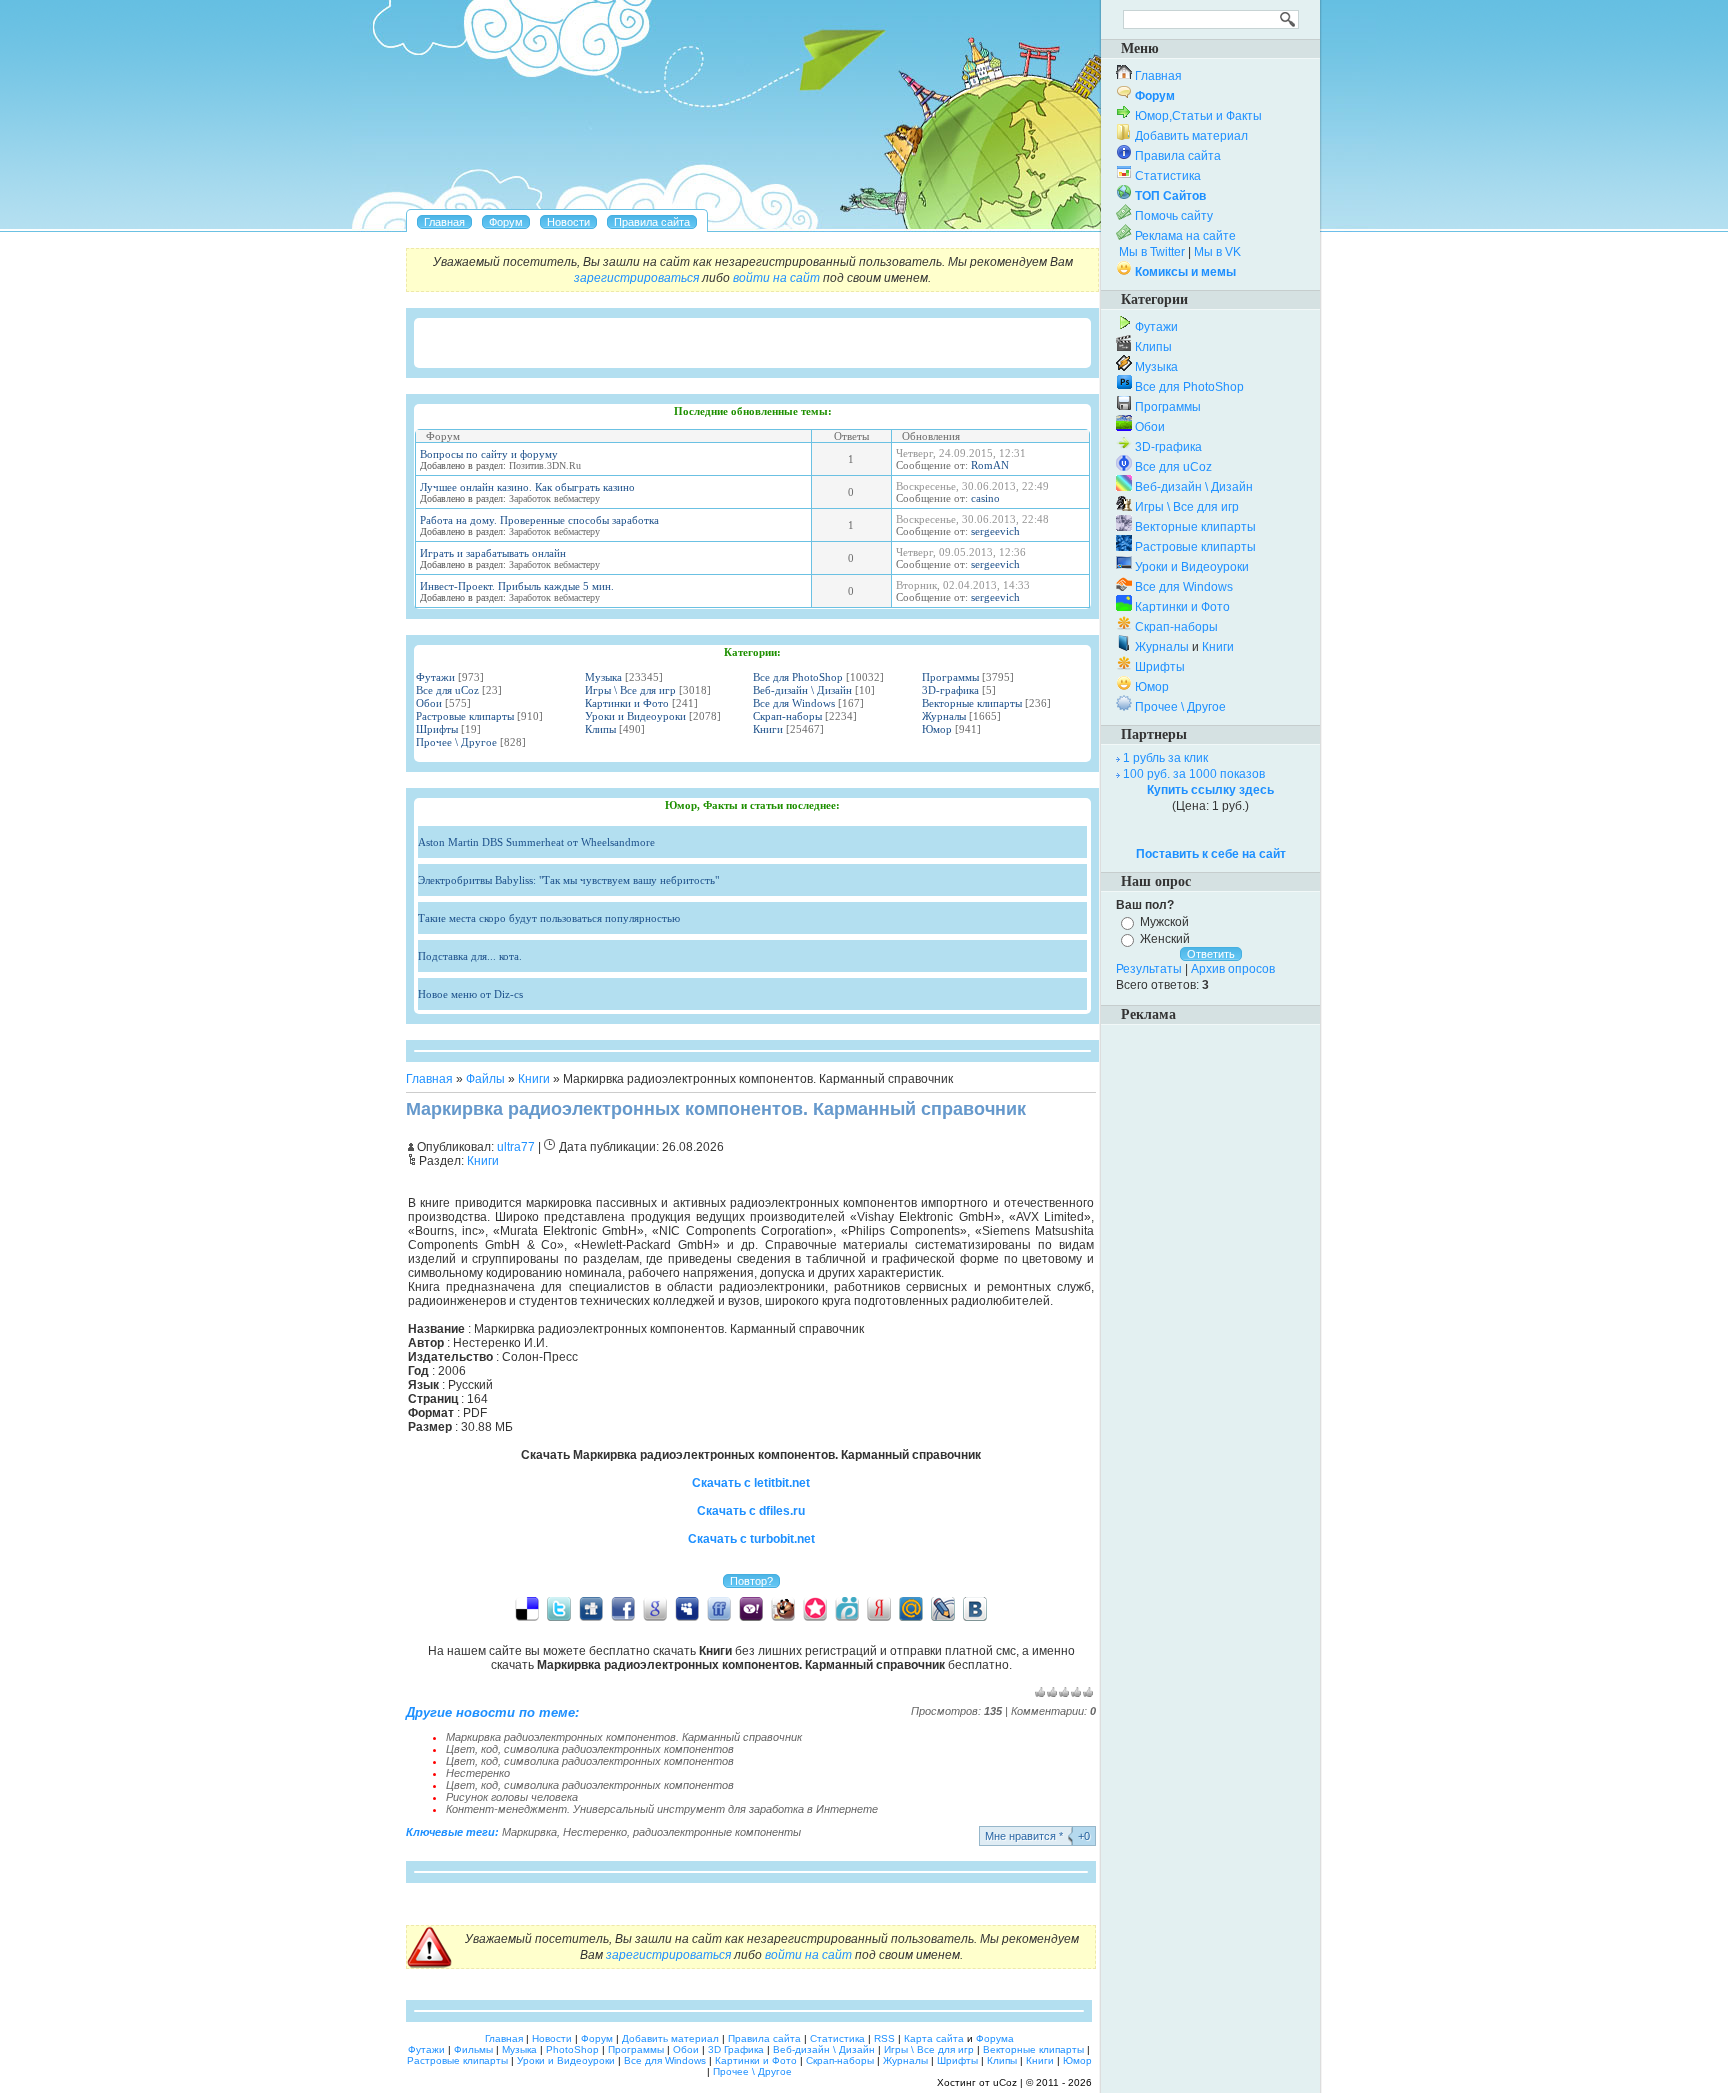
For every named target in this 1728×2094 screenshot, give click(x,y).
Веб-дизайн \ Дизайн (802, 690)
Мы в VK (1217, 252)
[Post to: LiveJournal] (943, 1608)
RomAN (990, 465)
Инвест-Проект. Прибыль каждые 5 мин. (517, 586)
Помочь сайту (1174, 216)
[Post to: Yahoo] (751, 1608)
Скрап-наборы (787, 716)
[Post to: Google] (655, 1608)
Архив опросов (1233, 969)
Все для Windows (794, 703)
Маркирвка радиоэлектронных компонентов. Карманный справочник (624, 1737)
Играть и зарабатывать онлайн (493, 553)
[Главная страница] (444, 222)
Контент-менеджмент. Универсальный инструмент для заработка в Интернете (662, 1809)
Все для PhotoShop (798, 677)
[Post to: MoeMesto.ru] (847, 1608)
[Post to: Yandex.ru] (879, 1608)
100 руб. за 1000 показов (1194, 774)
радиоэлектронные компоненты (717, 1832)
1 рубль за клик (1165, 758)
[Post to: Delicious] (527, 1608)
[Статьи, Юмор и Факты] (568, 222)
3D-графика (950, 690)
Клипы (600, 729)
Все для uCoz (447, 690)
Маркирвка (529, 1832)
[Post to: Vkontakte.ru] (975, 1608)
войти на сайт (776, 278)
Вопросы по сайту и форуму (489, 454)
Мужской (1164, 922)
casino (985, 498)
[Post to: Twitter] (559, 1608)
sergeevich (995, 531)
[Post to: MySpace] (687, 1608)
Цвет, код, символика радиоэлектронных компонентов (590, 1749)
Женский (1165, 939)
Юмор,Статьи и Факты (1198, 116)
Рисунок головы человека (512, 1797)
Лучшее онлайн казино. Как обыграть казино (527, 487)
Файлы (485, 1079)
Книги (768, 729)
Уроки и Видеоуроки (635, 716)
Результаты (1149, 969)
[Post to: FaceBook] (623, 1608)
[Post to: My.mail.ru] (911, 1608)
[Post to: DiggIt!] (591, 1608)
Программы (950, 677)
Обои (429, 703)
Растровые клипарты (465, 716)
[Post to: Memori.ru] (815, 1608)
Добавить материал (1191, 136)
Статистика (1168, 176)
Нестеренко (478, 1773)
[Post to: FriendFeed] (719, 1608)
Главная (429, 1079)
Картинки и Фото (627, 703)
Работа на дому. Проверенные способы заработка (539, 520)
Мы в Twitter (1152, 252)
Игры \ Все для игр (630, 690)
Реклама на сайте (1185, 236)
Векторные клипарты (972, 703)
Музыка (603, 677)
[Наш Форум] (506, 222)
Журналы (944, 716)
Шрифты (437, 729)
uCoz (1005, 2082)
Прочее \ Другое (456, 742)
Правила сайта (1178, 156)
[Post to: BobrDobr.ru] (783, 1608)
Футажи (435, 677)
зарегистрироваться (636, 278)
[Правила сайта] (652, 222)
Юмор (937, 729)
